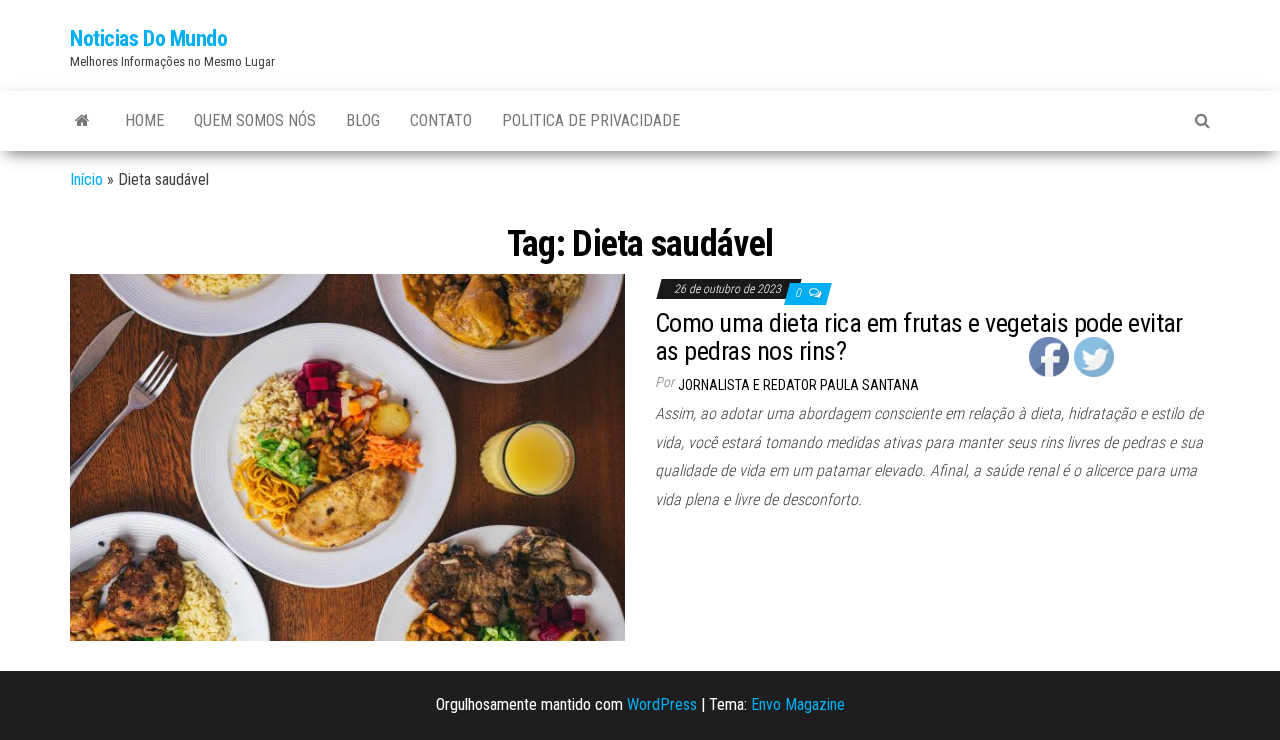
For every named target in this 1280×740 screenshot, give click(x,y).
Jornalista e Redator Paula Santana (798, 385)
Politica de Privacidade (591, 120)
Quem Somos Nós (255, 120)
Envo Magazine (798, 704)
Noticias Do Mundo (149, 38)
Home (144, 120)
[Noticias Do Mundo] (82, 121)
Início (86, 179)
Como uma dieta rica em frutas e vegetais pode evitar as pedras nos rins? (919, 337)
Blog (363, 120)
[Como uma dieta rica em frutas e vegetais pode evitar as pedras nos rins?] (347, 456)
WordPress (662, 704)
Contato (441, 120)
